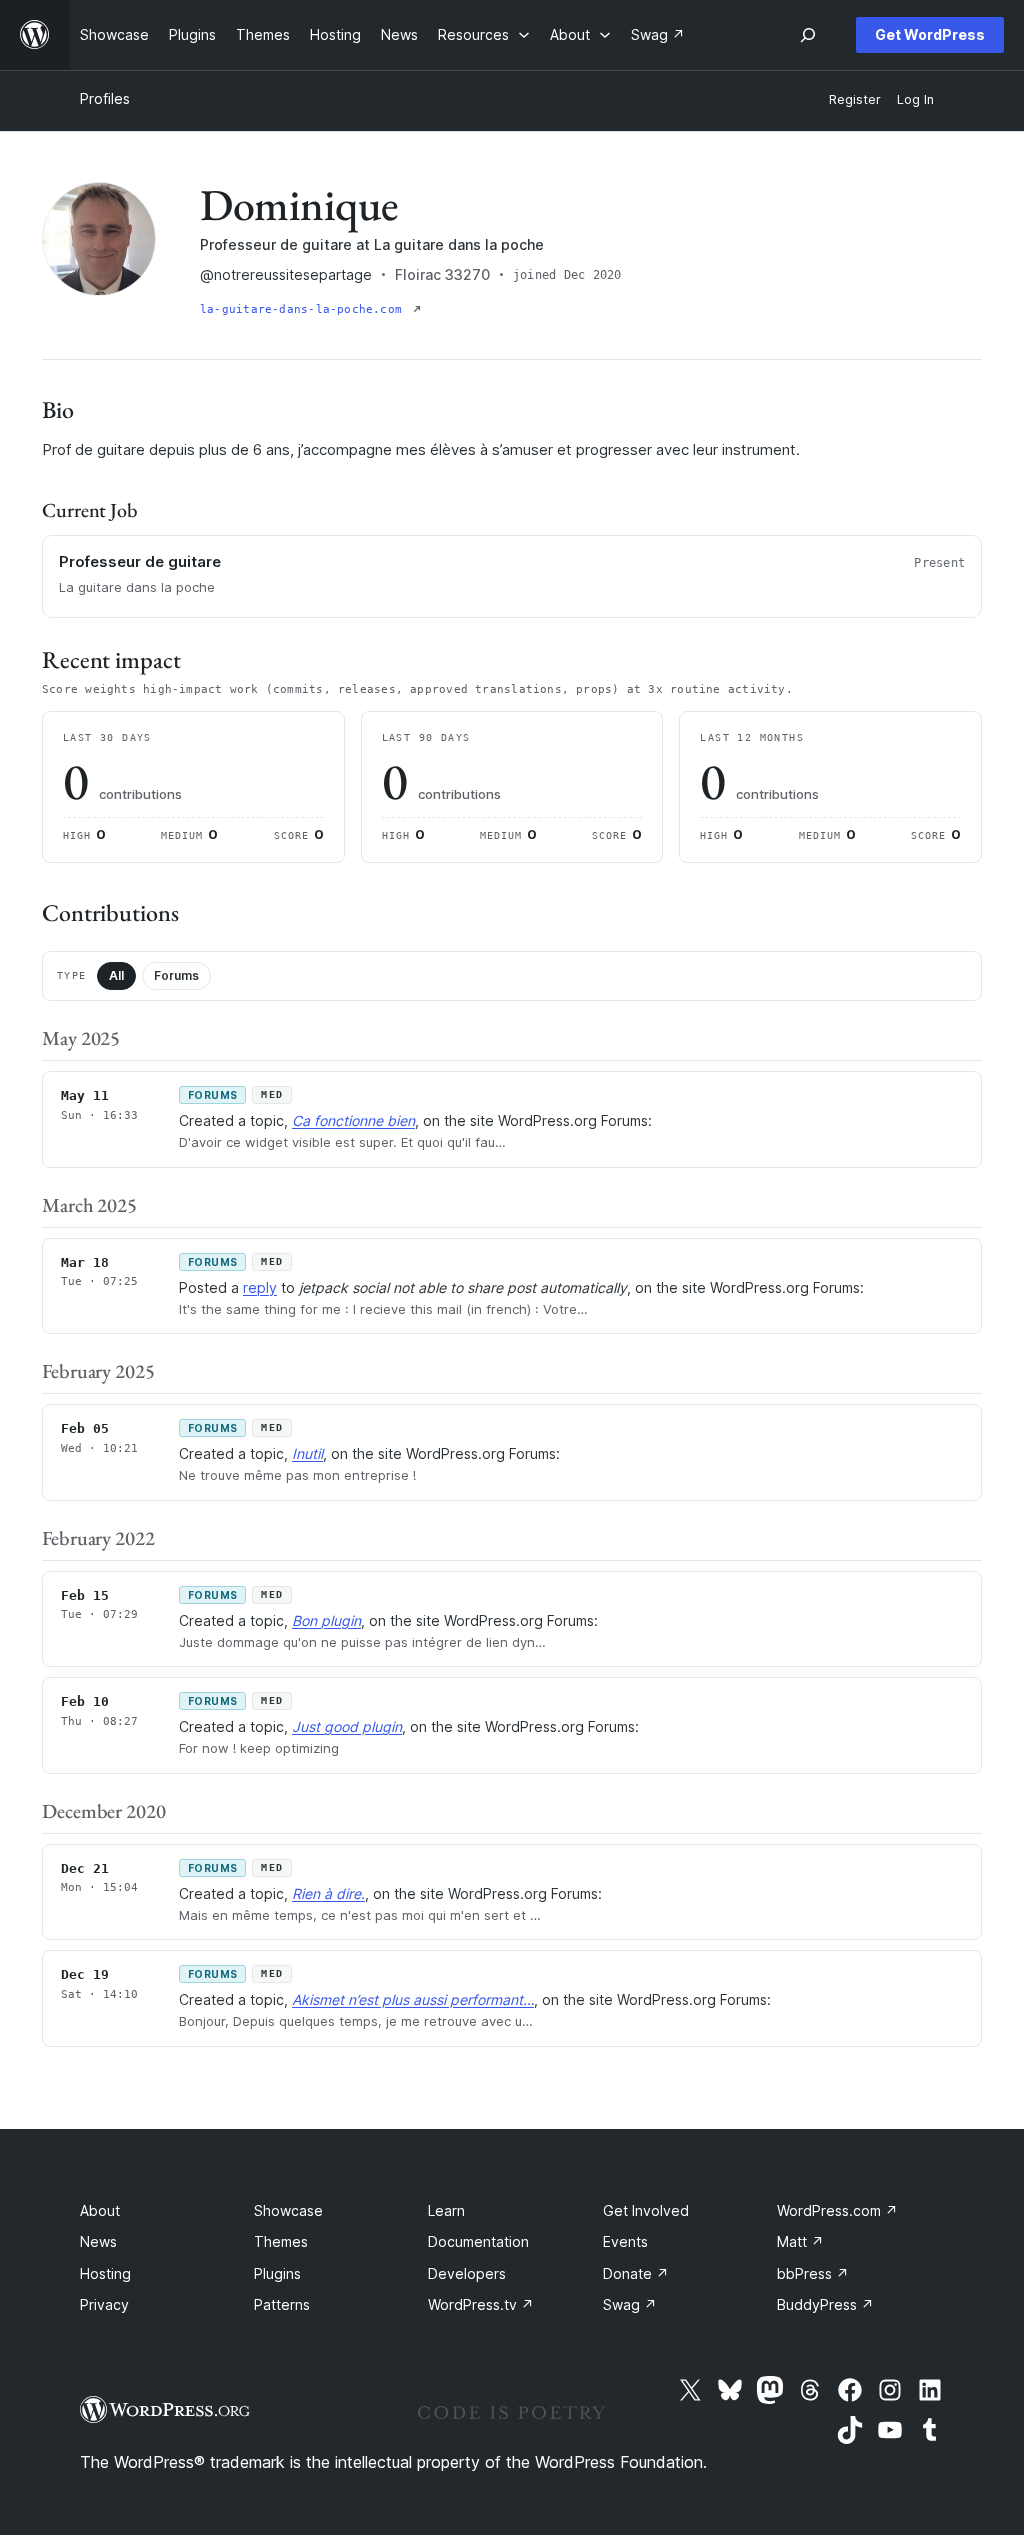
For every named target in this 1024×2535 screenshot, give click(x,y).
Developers (467, 2273)
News (98, 2241)
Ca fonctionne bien (353, 1120)
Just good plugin (347, 1726)
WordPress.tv (481, 2304)
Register (855, 99)
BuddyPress (825, 2304)
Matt (800, 2241)
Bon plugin (326, 1620)
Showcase (288, 2210)
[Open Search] (808, 35)
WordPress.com (837, 2210)
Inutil (307, 1453)
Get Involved (646, 2210)
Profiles (105, 98)
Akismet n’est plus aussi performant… (413, 1999)
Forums (176, 975)
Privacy (104, 2304)
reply (260, 1287)
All (116, 975)
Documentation (478, 2241)
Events (625, 2241)
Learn (446, 2210)
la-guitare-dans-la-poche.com (304, 309)
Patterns (282, 2304)
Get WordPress (930, 34)
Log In (915, 99)
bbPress (813, 2273)
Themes (281, 2241)
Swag (630, 2304)
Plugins (277, 2273)
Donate (636, 2273)
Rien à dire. (328, 1893)
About (100, 2210)
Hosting (105, 2273)
